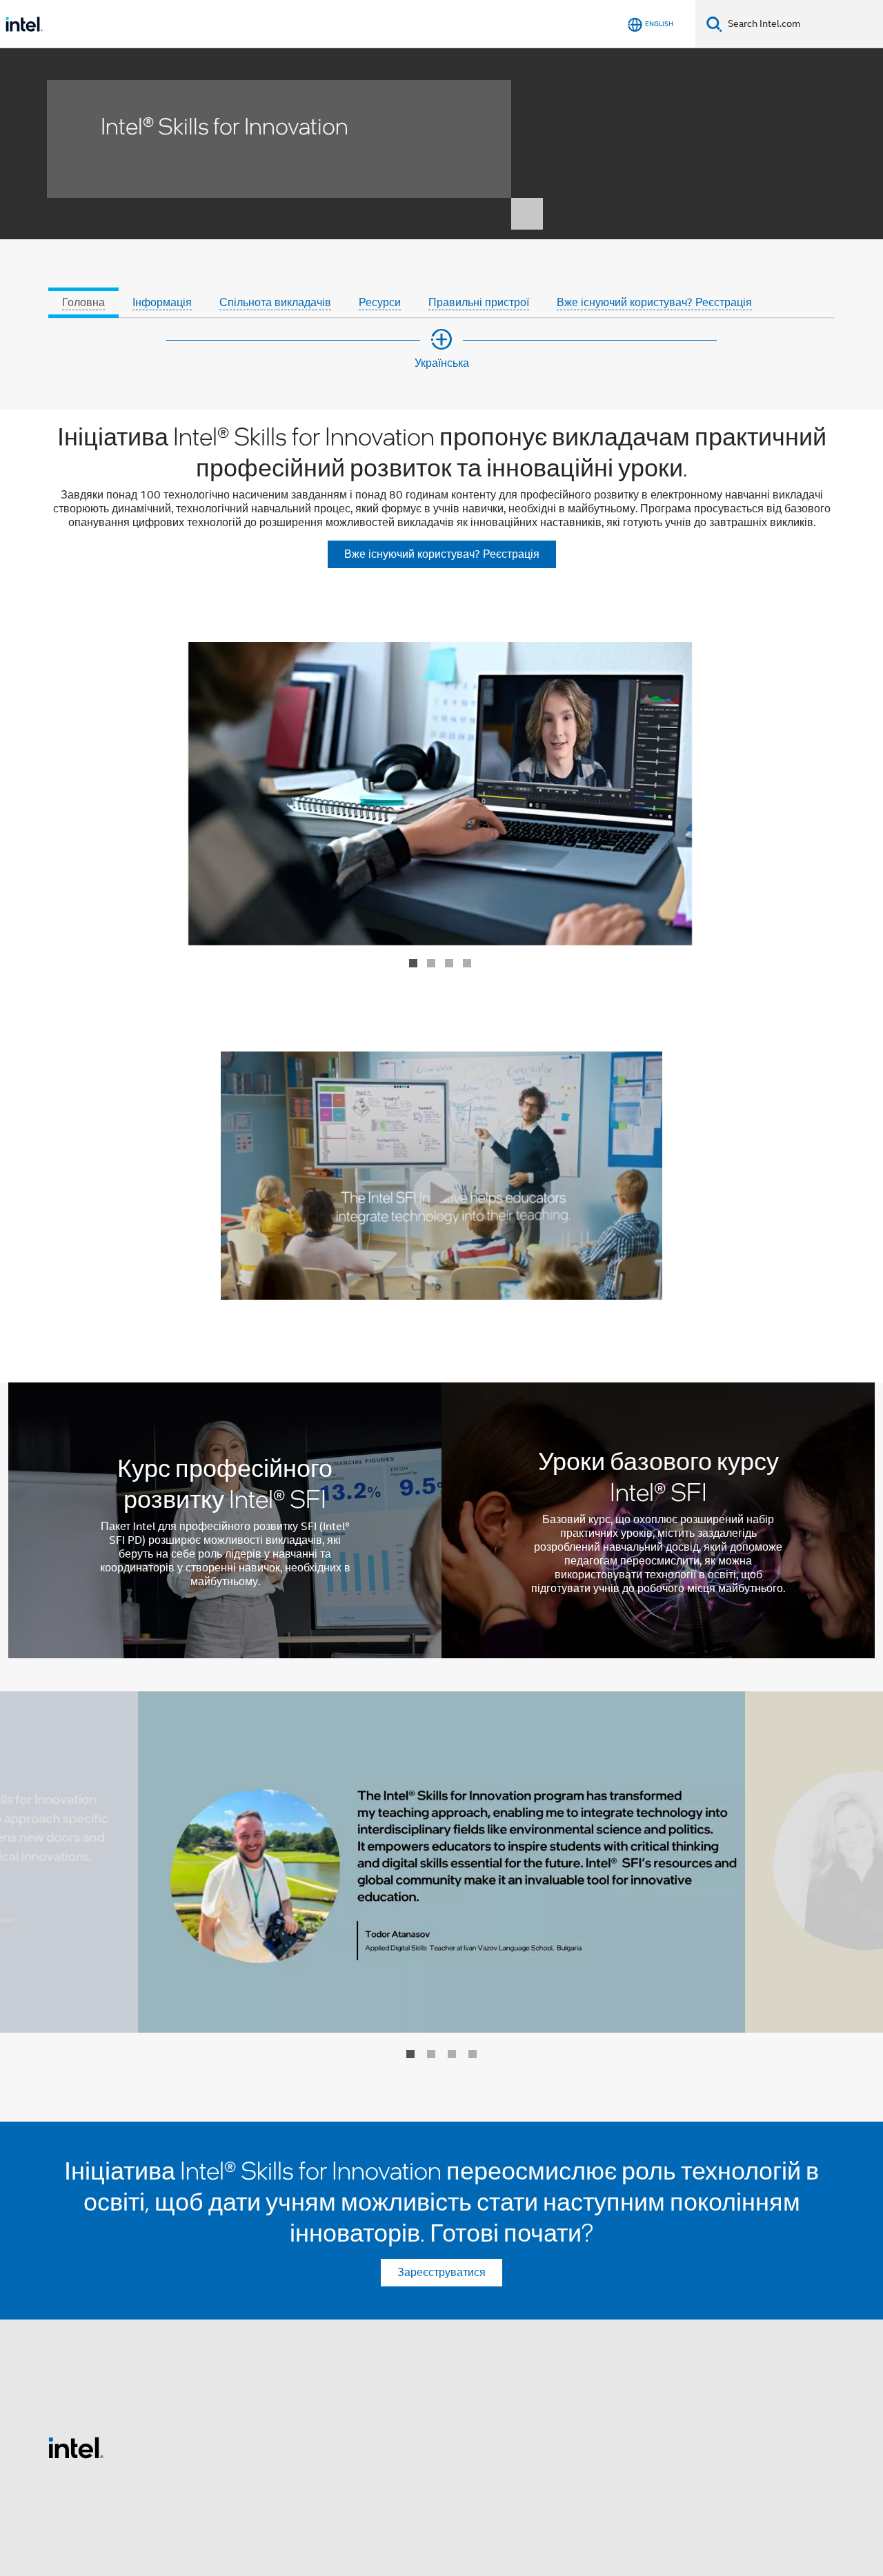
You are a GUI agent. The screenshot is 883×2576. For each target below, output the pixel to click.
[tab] (83, 285)
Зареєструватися (441, 2273)
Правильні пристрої (479, 303)
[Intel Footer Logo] (76, 2447)
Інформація (162, 303)
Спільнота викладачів (275, 303)
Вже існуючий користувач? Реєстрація (654, 303)
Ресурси (380, 303)
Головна (83, 303)
